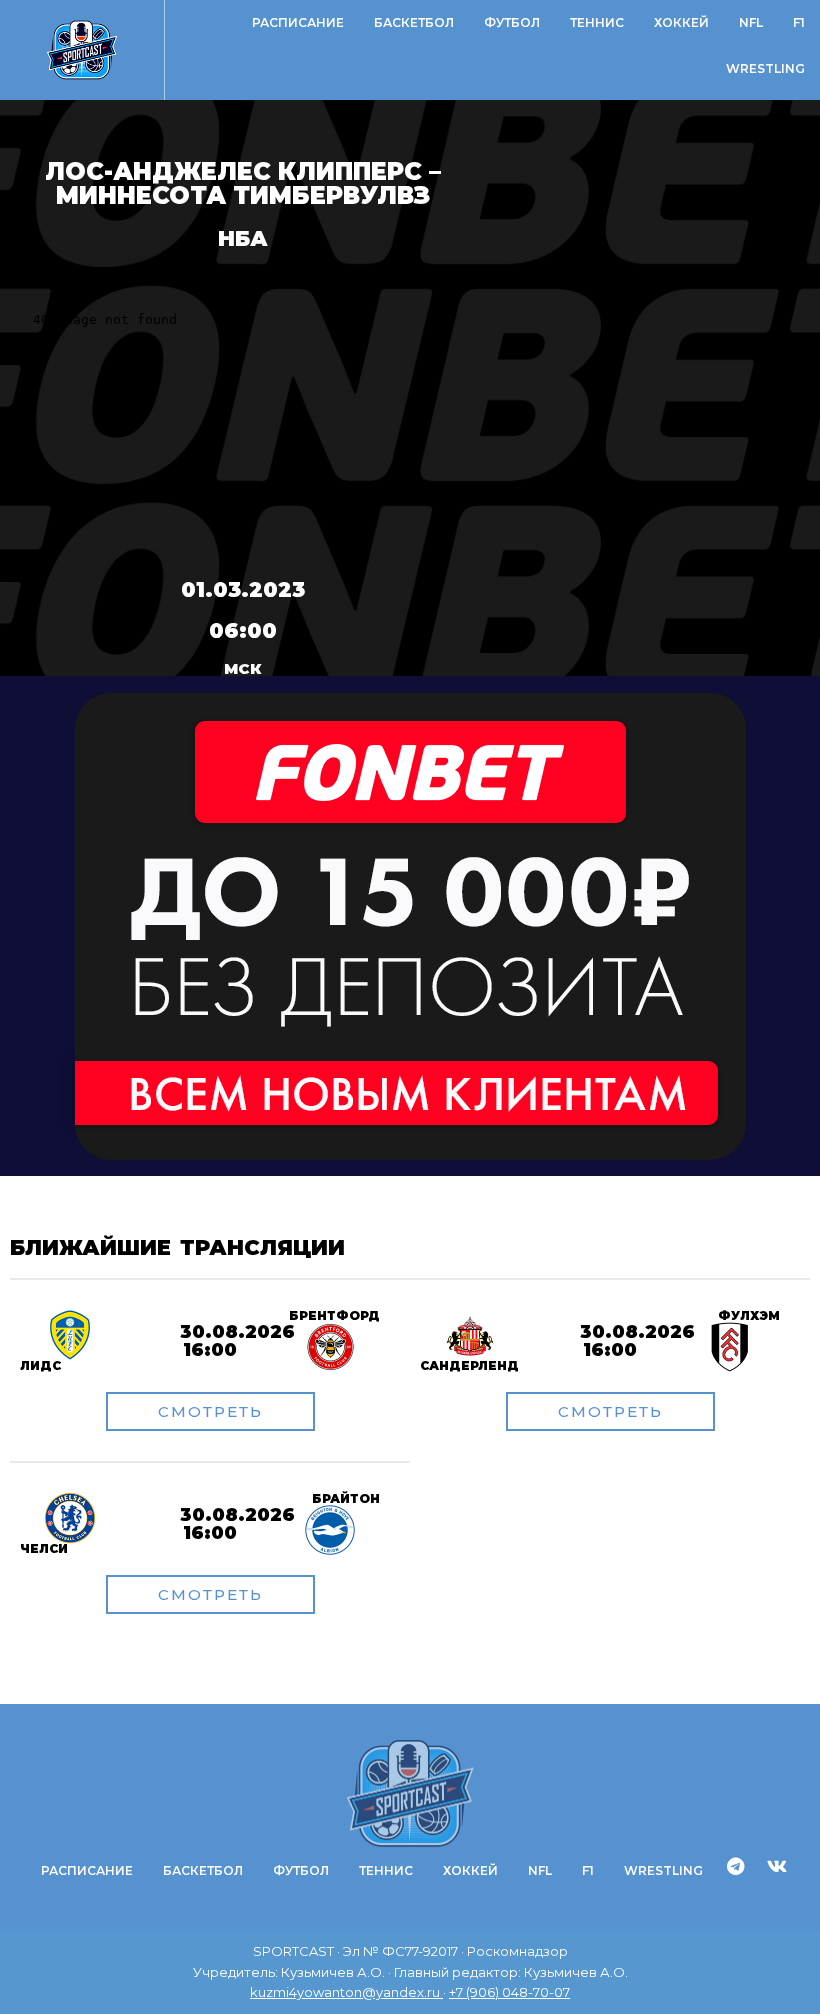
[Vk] (777, 1866)
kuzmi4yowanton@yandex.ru (346, 1992)
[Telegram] (736, 1866)
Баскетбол (414, 22)
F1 (799, 22)
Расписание (298, 22)
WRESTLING (765, 68)
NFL (751, 22)
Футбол (512, 22)
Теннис (597, 22)
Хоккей (681, 22)
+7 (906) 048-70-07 (509, 1992)
